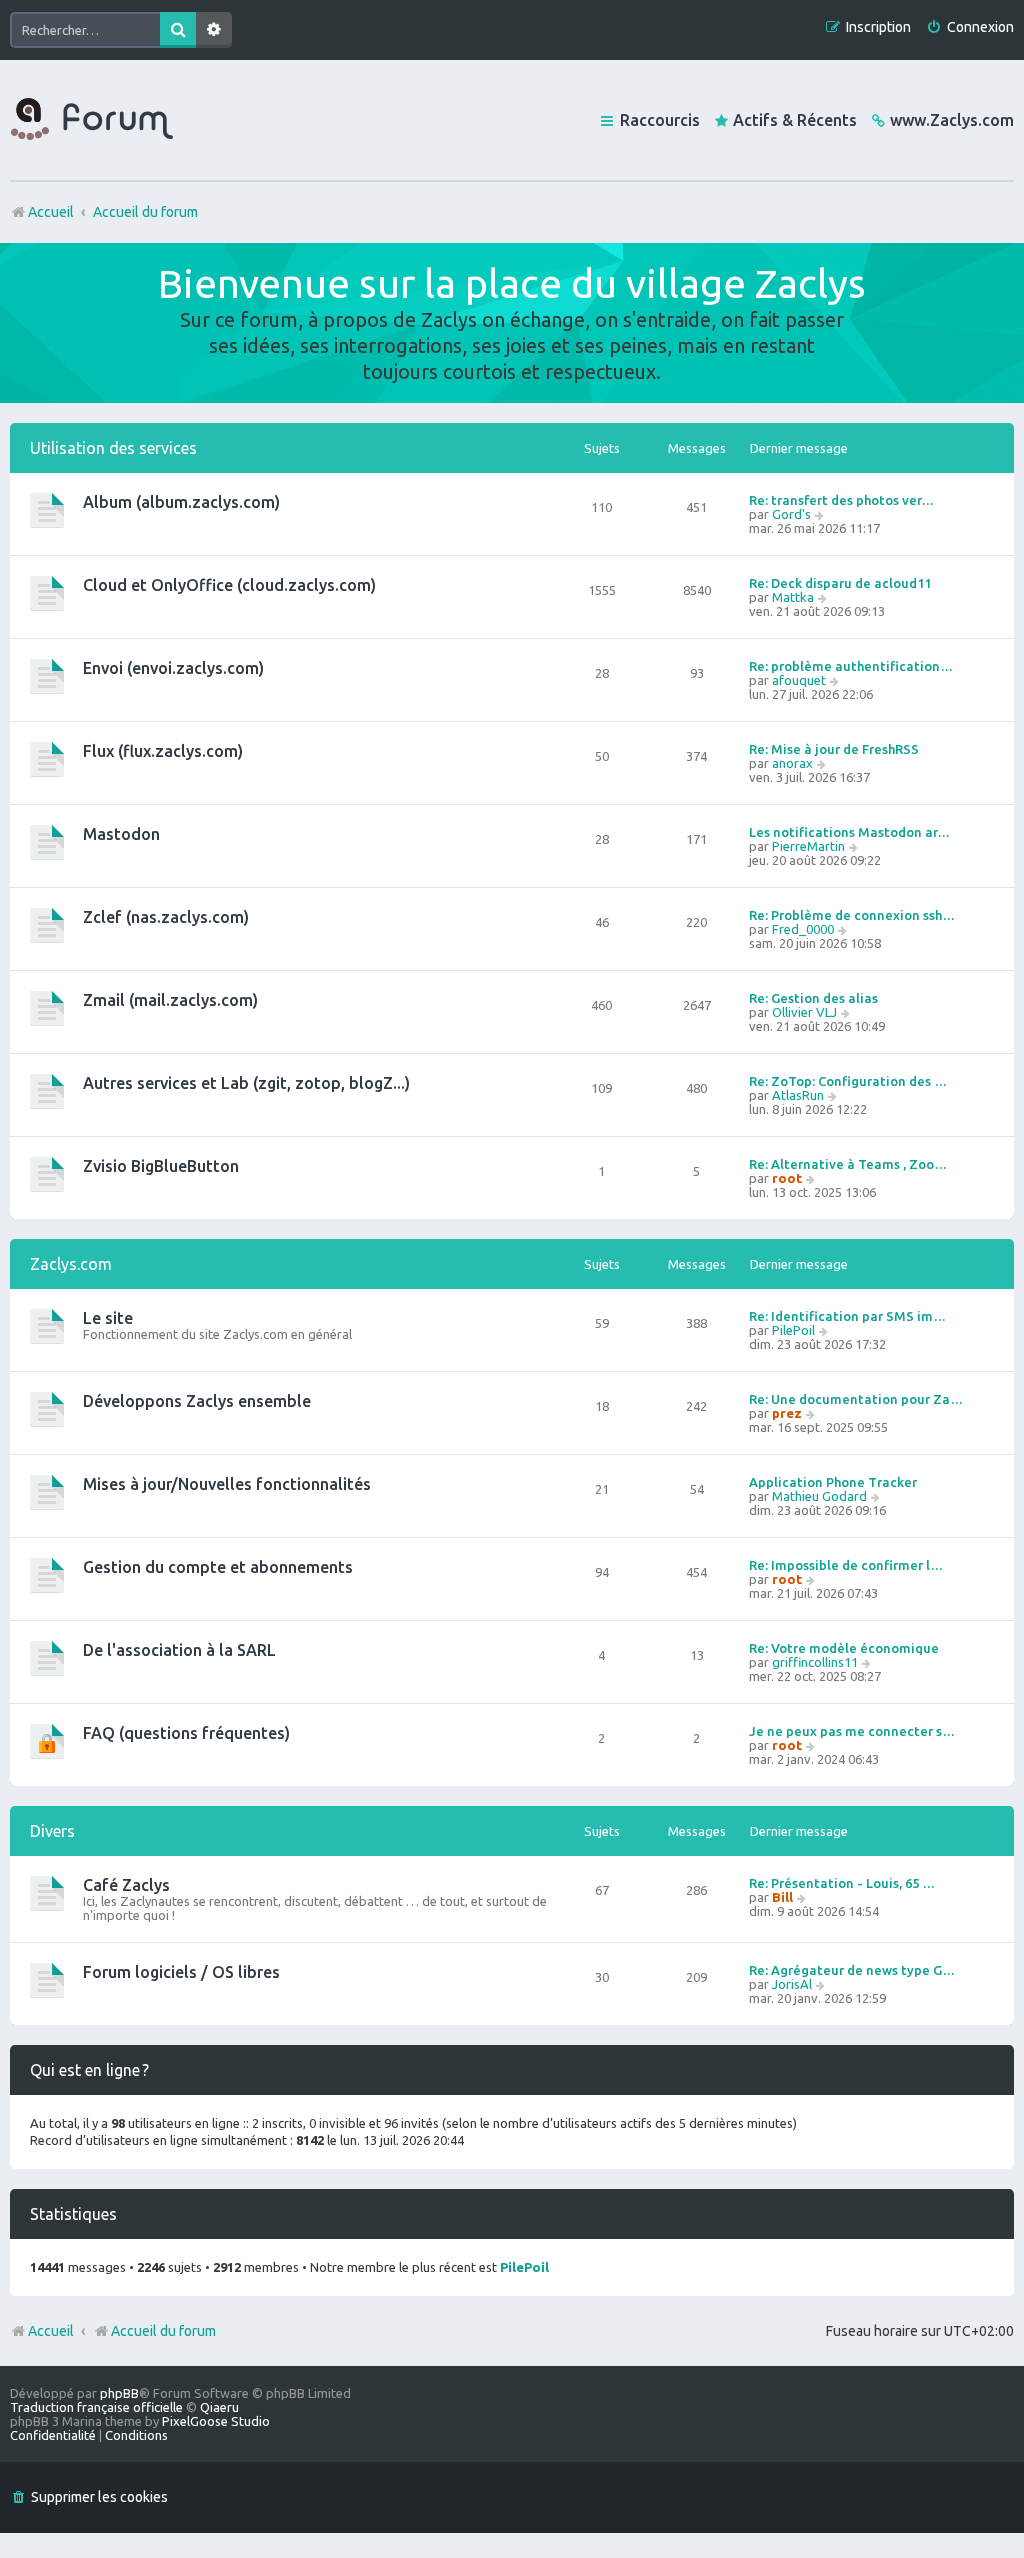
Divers (52, 1831)
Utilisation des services (113, 448)
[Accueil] (92, 120)
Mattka (793, 597)
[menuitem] (970, 27)
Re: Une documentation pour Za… (856, 1399)
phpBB (119, 2393)
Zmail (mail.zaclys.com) (170, 1000)
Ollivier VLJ (804, 1012)
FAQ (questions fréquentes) (186, 1733)
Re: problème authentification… (851, 666)
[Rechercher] (178, 30)
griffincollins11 (815, 1662)
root (787, 1178)
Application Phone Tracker (833, 1482)
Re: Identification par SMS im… (847, 1316)
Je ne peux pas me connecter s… (852, 1731)
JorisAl (792, 1984)
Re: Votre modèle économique (844, 1648)
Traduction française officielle (96, 2407)
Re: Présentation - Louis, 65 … (842, 1883)
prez (787, 1413)
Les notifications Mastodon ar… (849, 832)
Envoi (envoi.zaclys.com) (173, 668)
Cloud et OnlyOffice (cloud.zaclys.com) (229, 585)
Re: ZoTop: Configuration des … (848, 1081)
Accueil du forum (163, 2331)
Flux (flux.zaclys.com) (163, 751)
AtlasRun (798, 1095)
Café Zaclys (126, 1885)
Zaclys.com (71, 1264)
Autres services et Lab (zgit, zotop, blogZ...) (246, 1083)
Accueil (51, 2331)
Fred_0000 (803, 929)
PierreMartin (808, 846)
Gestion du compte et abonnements (218, 1567)
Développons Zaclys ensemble (197, 1401)
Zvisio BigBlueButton (161, 1166)
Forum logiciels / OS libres (181, 1972)
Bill (782, 1897)
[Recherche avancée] (214, 30)
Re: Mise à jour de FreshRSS (834, 749)
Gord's (791, 514)
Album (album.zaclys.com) (181, 502)
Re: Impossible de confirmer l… (846, 1565)
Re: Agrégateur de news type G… (852, 1970)
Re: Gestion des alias (813, 998)
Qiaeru (219, 2407)
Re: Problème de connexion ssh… (852, 915)
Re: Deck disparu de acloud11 (840, 583)
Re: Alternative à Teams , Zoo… (848, 1164)
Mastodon (121, 834)
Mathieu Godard (819, 1496)
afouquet (799, 680)
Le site (108, 1318)
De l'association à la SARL (179, 1650)
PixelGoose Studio (216, 2421)
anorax (792, 763)
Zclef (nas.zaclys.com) (166, 917)
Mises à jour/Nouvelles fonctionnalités (227, 1484)
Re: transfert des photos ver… (841, 500)
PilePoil (793, 1330)
